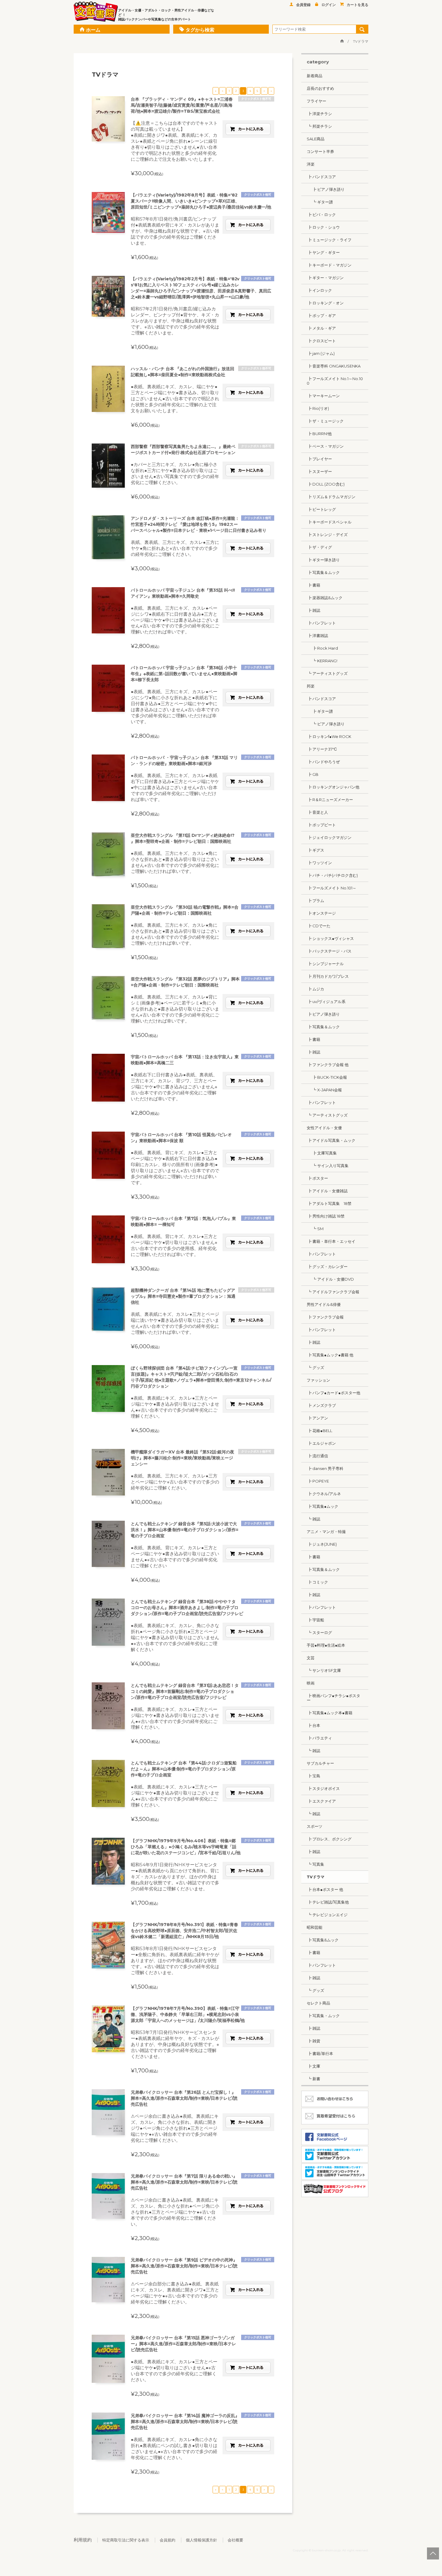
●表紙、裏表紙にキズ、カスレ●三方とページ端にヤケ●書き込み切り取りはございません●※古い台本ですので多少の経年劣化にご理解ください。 (175, 1407)
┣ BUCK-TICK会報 (327, 1077)
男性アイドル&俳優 (324, 1304)
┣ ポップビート (321, 825)
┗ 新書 (313, 2079)
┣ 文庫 (313, 2066)
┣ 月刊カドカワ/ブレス (328, 976)
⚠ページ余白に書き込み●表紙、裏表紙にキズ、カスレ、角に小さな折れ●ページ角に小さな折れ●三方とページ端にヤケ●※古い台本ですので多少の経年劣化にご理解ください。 (175, 2212)
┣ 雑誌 (313, 610)
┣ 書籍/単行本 (320, 2053)
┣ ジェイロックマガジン (329, 837)
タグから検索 (200, 30)
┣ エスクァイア (321, 1801)
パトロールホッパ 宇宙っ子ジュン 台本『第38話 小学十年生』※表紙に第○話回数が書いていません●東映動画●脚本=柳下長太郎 (184, 674)
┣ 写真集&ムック (323, 1940)
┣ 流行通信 (317, 1456)
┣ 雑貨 (313, 2041)
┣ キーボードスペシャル (329, 522)
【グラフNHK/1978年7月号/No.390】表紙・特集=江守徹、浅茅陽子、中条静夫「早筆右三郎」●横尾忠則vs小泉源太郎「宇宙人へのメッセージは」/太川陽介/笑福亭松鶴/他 (188, 2014)
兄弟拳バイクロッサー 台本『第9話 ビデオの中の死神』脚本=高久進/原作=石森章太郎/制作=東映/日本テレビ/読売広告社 (184, 2266)
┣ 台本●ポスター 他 (325, 1889)
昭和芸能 (315, 1927)
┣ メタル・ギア (321, 328)
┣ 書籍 (313, 585)
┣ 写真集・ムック (323, 2016)
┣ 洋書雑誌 (317, 636)
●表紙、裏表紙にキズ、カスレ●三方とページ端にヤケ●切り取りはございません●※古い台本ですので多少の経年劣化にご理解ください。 (174, 2371)
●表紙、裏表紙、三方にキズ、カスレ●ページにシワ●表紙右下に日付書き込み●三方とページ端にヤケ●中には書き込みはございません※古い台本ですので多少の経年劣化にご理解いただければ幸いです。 (175, 620)
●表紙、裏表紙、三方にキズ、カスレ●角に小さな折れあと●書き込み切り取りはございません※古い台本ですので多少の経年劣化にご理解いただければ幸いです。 (175, 862)
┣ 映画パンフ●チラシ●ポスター (333, 1698)
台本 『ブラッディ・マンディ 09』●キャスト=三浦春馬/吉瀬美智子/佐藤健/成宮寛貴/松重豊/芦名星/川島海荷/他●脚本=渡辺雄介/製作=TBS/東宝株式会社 (182, 105)
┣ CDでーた (319, 926)
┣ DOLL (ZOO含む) (326, 484)
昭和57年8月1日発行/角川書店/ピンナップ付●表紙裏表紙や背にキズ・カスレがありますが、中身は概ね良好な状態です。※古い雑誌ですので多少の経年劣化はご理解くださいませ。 (175, 231)
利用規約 (83, 2540)
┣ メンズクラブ (321, 1405)
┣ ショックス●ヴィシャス (330, 938)
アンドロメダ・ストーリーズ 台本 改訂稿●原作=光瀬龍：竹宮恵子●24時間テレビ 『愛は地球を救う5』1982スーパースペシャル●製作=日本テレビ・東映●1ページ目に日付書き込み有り (199, 524)
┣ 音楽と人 (317, 812)
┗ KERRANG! (322, 661)
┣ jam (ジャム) (321, 353)
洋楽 (311, 164)
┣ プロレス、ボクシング (329, 1839)
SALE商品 (316, 139)
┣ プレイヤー (319, 459)
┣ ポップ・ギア (321, 316)
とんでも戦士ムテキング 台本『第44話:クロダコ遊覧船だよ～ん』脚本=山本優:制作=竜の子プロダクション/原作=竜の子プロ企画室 (184, 1769)
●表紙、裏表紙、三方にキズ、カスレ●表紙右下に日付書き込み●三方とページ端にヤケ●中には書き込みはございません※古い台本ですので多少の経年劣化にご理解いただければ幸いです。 (175, 787)
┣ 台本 (313, 1725)
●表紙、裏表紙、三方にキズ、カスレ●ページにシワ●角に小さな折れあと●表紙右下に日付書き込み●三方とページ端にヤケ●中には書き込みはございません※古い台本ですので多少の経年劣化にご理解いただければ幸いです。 (175, 707)
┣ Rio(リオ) (318, 408)
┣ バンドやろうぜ (323, 762)
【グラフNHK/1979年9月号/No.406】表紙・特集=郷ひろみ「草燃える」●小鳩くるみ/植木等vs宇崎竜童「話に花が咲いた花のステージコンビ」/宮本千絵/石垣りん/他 (186, 1847)
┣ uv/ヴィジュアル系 (326, 1001)
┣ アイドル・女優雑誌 (327, 1191)
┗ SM (315, 1229)
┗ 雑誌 (313, 1519)
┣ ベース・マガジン (325, 446)
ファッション (318, 1380)
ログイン (329, 5)
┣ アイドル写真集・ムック (331, 1140)
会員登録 (303, 5)
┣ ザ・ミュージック (325, 421)
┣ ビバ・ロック (321, 215)
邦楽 (311, 686)
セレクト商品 (318, 2003)
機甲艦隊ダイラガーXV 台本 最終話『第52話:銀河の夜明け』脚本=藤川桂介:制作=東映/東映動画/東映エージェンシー (183, 1458)
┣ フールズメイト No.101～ (331, 888)
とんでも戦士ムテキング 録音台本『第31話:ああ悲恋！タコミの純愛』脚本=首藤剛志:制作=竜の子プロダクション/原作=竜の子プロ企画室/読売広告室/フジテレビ (185, 1691)
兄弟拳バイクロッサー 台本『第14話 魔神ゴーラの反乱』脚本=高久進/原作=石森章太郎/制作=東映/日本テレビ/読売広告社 (185, 2422)
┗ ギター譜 (320, 202)
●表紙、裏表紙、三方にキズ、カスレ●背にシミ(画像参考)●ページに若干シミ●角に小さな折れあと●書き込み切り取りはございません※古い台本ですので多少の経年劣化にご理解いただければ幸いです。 (175, 1009)
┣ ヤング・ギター (323, 252)
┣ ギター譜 (320, 711)
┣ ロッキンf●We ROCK (329, 736)
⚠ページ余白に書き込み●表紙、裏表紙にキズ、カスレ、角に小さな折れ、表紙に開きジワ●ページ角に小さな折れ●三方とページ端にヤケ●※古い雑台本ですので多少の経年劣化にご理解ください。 (175, 2128)
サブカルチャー (320, 1763)
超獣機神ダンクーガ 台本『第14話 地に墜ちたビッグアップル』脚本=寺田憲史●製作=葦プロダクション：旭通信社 (183, 1296)
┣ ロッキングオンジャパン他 (333, 787)
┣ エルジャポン (321, 1443)
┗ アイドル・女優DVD (330, 1279)
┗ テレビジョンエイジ (327, 1915)
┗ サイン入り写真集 (328, 1166)
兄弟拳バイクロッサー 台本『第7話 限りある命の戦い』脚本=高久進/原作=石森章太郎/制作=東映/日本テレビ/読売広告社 (184, 2182)
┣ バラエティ (319, 1738)
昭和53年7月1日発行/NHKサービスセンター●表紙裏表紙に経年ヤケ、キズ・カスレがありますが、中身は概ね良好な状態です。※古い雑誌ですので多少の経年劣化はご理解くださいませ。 (175, 2044)
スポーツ (315, 1826)
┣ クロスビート (321, 341)
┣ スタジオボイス (323, 1788)
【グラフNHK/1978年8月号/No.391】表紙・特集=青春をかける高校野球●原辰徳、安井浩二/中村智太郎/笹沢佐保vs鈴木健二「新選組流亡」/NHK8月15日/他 (184, 1931)
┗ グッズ (315, 1367)
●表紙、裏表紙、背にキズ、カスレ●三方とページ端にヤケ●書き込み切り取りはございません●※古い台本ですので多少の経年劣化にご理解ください (175, 1557)
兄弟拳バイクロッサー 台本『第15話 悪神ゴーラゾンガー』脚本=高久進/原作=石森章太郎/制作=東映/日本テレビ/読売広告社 (183, 2344)
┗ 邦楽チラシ (319, 126)
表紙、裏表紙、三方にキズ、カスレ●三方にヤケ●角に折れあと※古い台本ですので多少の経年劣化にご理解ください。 (175, 548)
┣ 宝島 (313, 1776)
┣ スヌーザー (319, 471)
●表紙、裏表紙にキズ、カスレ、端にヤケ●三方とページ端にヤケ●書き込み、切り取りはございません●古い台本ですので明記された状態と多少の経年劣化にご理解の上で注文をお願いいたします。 (175, 399)
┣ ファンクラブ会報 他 (328, 1065)
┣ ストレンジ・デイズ (327, 535)
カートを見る (358, 5)
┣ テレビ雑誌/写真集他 (328, 1902)
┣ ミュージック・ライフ (329, 240)
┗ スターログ (319, 1632)
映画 (311, 1683)
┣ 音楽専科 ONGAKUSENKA (334, 366)
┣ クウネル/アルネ (324, 1494)
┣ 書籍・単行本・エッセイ (331, 1241)
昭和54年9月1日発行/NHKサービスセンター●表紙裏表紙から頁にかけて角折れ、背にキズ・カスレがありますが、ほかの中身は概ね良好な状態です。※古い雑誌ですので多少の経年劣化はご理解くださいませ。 (175, 1877)
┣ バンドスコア (321, 177)
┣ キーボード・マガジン (329, 265)
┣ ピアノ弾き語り (326, 189)
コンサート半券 (320, 151)
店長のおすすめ (320, 88)
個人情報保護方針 (201, 2540)
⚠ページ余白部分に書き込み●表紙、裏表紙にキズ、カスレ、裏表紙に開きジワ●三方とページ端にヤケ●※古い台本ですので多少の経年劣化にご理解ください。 (175, 2293)
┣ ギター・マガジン (325, 278)
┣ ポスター (317, 1178)
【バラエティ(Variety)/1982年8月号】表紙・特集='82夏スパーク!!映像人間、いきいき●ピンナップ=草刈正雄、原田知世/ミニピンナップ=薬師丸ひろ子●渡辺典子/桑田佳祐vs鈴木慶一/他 (201, 201)
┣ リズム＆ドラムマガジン (331, 497)
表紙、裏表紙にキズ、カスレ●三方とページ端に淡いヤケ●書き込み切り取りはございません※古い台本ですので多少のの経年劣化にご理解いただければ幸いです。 (175, 1323)
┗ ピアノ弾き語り (326, 724)
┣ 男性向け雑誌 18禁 (326, 1216)
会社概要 (235, 2540)
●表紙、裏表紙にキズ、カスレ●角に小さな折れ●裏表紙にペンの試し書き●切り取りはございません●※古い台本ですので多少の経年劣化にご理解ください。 (174, 2448)
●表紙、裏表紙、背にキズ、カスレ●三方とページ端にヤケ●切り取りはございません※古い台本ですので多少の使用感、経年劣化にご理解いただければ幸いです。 (174, 1245)
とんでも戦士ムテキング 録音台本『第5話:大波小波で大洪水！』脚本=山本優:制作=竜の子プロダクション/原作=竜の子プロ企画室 (185, 1530)
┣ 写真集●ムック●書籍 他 (330, 1355)
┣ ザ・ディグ (319, 547)
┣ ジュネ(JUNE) (322, 1544)
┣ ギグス (315, 850)
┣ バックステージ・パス (329, 951)
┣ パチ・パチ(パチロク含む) (332, 875)
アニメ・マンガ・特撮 (326, 1532)
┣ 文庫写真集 (322, 1153)
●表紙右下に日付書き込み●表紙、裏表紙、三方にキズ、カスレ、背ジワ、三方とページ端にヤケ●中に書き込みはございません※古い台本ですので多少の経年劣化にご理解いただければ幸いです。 (174, 1087)
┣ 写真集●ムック (322, 1506)
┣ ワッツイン (319, 863)
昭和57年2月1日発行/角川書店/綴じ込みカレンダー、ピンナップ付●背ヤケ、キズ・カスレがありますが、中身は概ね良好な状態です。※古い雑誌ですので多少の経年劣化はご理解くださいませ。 (175, 321)
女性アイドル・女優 (324, 1128)
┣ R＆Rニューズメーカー (330, 800)
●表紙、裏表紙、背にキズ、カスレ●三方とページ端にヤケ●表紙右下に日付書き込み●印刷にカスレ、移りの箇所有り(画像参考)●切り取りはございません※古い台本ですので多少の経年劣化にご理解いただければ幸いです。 (175, 1168)
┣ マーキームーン (323, 396)
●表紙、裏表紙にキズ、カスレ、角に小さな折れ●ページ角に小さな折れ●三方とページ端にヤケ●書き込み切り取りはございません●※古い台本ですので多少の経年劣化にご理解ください (175, 1637)
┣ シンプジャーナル (325, 964)
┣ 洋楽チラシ (319, 114)
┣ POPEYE (318, 1481)
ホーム (93, 30)
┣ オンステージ (321, 913)
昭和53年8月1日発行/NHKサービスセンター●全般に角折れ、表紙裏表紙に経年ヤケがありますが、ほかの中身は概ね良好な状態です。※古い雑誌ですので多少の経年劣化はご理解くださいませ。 (175, 1960)
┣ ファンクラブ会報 (325, 1317)
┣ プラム (315, 901)
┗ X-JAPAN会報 (324, 1090)
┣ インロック (319, 290)
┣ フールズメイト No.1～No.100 (335, 381)
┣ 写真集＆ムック (323, 572)
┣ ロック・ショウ (323, 227)
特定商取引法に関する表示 (126, 2540)
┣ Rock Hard (322, 648)
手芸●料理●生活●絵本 (326, 1645)
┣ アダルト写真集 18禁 (329, 1203)
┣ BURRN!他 (319, 434)
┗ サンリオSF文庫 (324, 1670)
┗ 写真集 (315, 1864)
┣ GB (313, 774)
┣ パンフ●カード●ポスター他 (333, 1393)
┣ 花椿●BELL (319, 1431)
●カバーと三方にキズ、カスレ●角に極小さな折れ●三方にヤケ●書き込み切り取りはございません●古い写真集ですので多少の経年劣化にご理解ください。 (175, 473)
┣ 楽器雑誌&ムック (325, 598)
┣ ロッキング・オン (325, 303)
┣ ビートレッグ (321, 509)
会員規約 (167, 2540)
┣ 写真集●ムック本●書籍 (330, 1713)
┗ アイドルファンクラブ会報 (333, 1292)
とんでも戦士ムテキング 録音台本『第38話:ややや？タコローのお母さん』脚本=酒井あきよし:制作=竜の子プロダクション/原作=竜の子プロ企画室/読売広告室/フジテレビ (187, 1608)
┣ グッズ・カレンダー (327, 1267)
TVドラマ (316, 1877)
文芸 (311, 1658)
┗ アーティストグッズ (327, 673)
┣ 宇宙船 (315, 1620)
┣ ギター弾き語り (323, 560)
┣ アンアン (317, 1418)
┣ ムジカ (315, 989)
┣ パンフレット (321, 623)
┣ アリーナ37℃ (322, 749)
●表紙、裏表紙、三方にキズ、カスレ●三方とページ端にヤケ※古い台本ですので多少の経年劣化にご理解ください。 (175, 1482)
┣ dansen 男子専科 (325, 1468)
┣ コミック (317, 1582)
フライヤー (316, 101)
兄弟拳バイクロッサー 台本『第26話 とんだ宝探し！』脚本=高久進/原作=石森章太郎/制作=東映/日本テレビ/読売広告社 (184, 2098)
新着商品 (315, 76)
